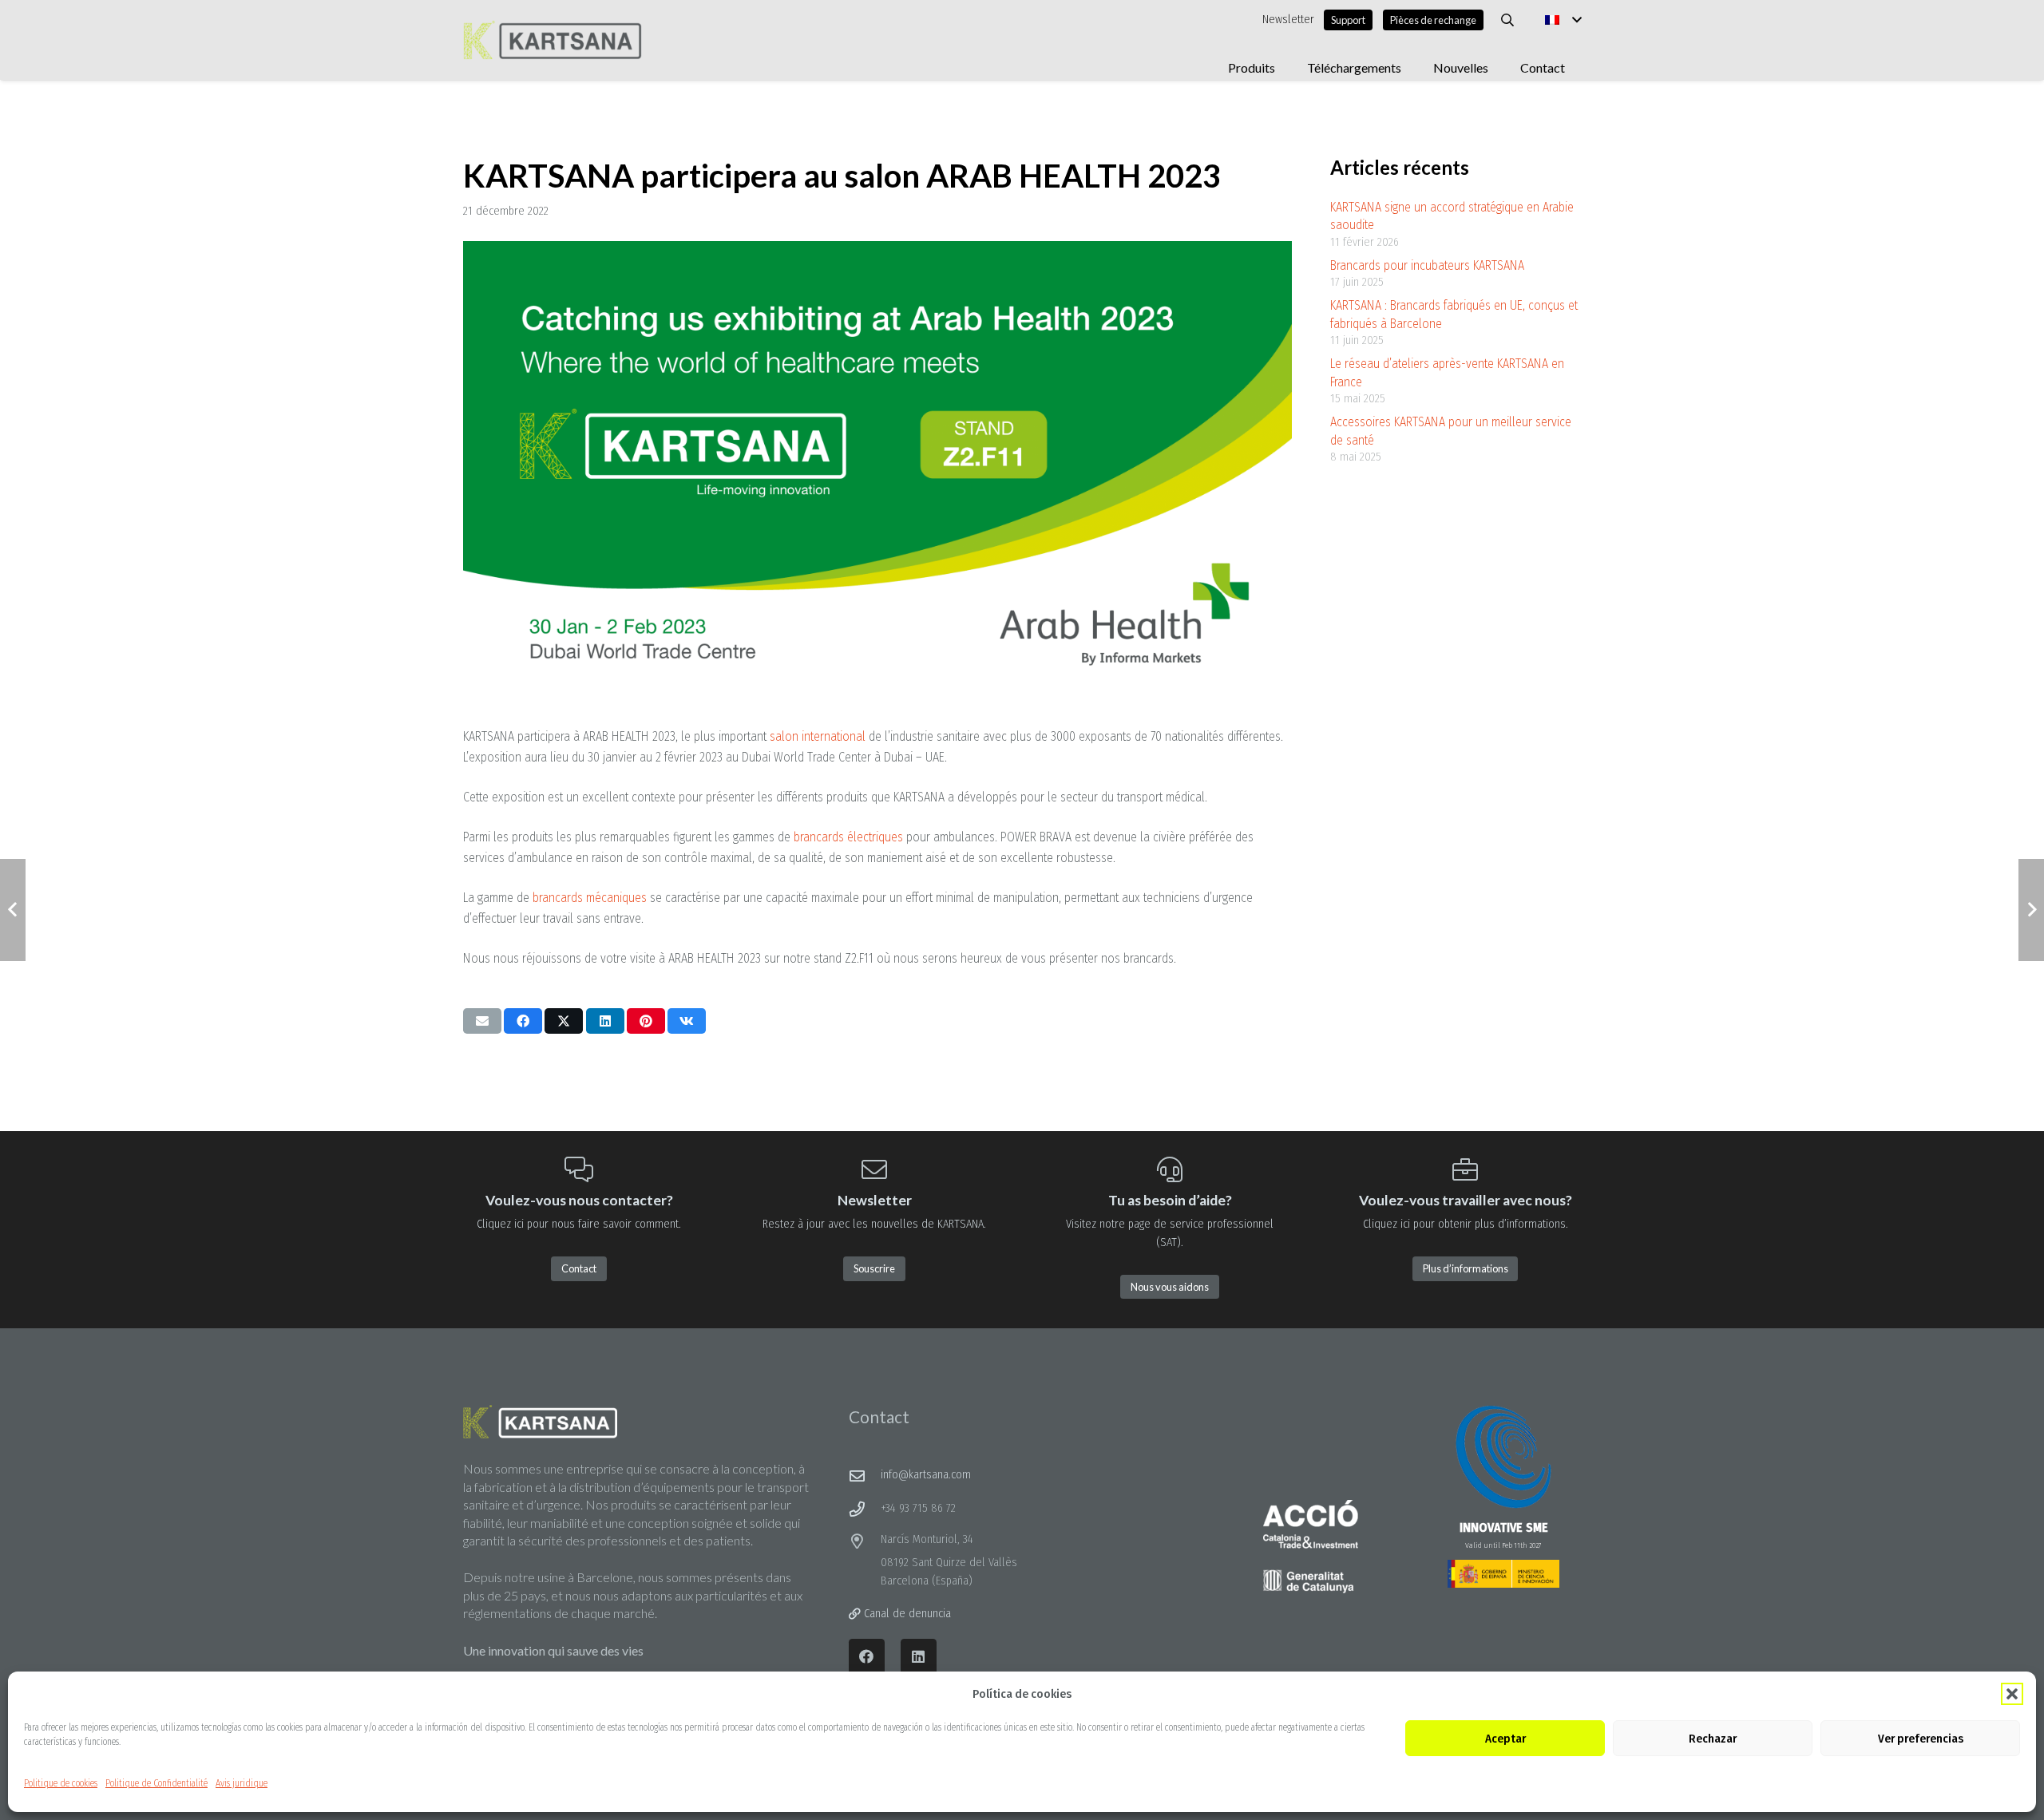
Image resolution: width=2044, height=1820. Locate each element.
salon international (818, 736)
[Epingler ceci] (646, 1021)
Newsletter (1288, 20)
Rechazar (1713, 1739)
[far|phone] (865, 1509)
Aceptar (1505, 1739)
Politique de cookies (61, 1783)
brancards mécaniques (590, 898)
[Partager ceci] (523, 1021)
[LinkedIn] (919, 1657)
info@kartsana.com (926, 1475)
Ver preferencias (1921, 1739)
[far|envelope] (865, 1476)
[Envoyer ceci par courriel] (482, 1021)
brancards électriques (848, 837)
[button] (2012, 1694)
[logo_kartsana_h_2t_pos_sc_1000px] (553, 40)
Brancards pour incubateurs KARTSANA (1427, 265)
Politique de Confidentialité (156, 1783)
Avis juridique (242, 1783)
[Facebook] (867, 1657)
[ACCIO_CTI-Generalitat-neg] (1311, 1547)
